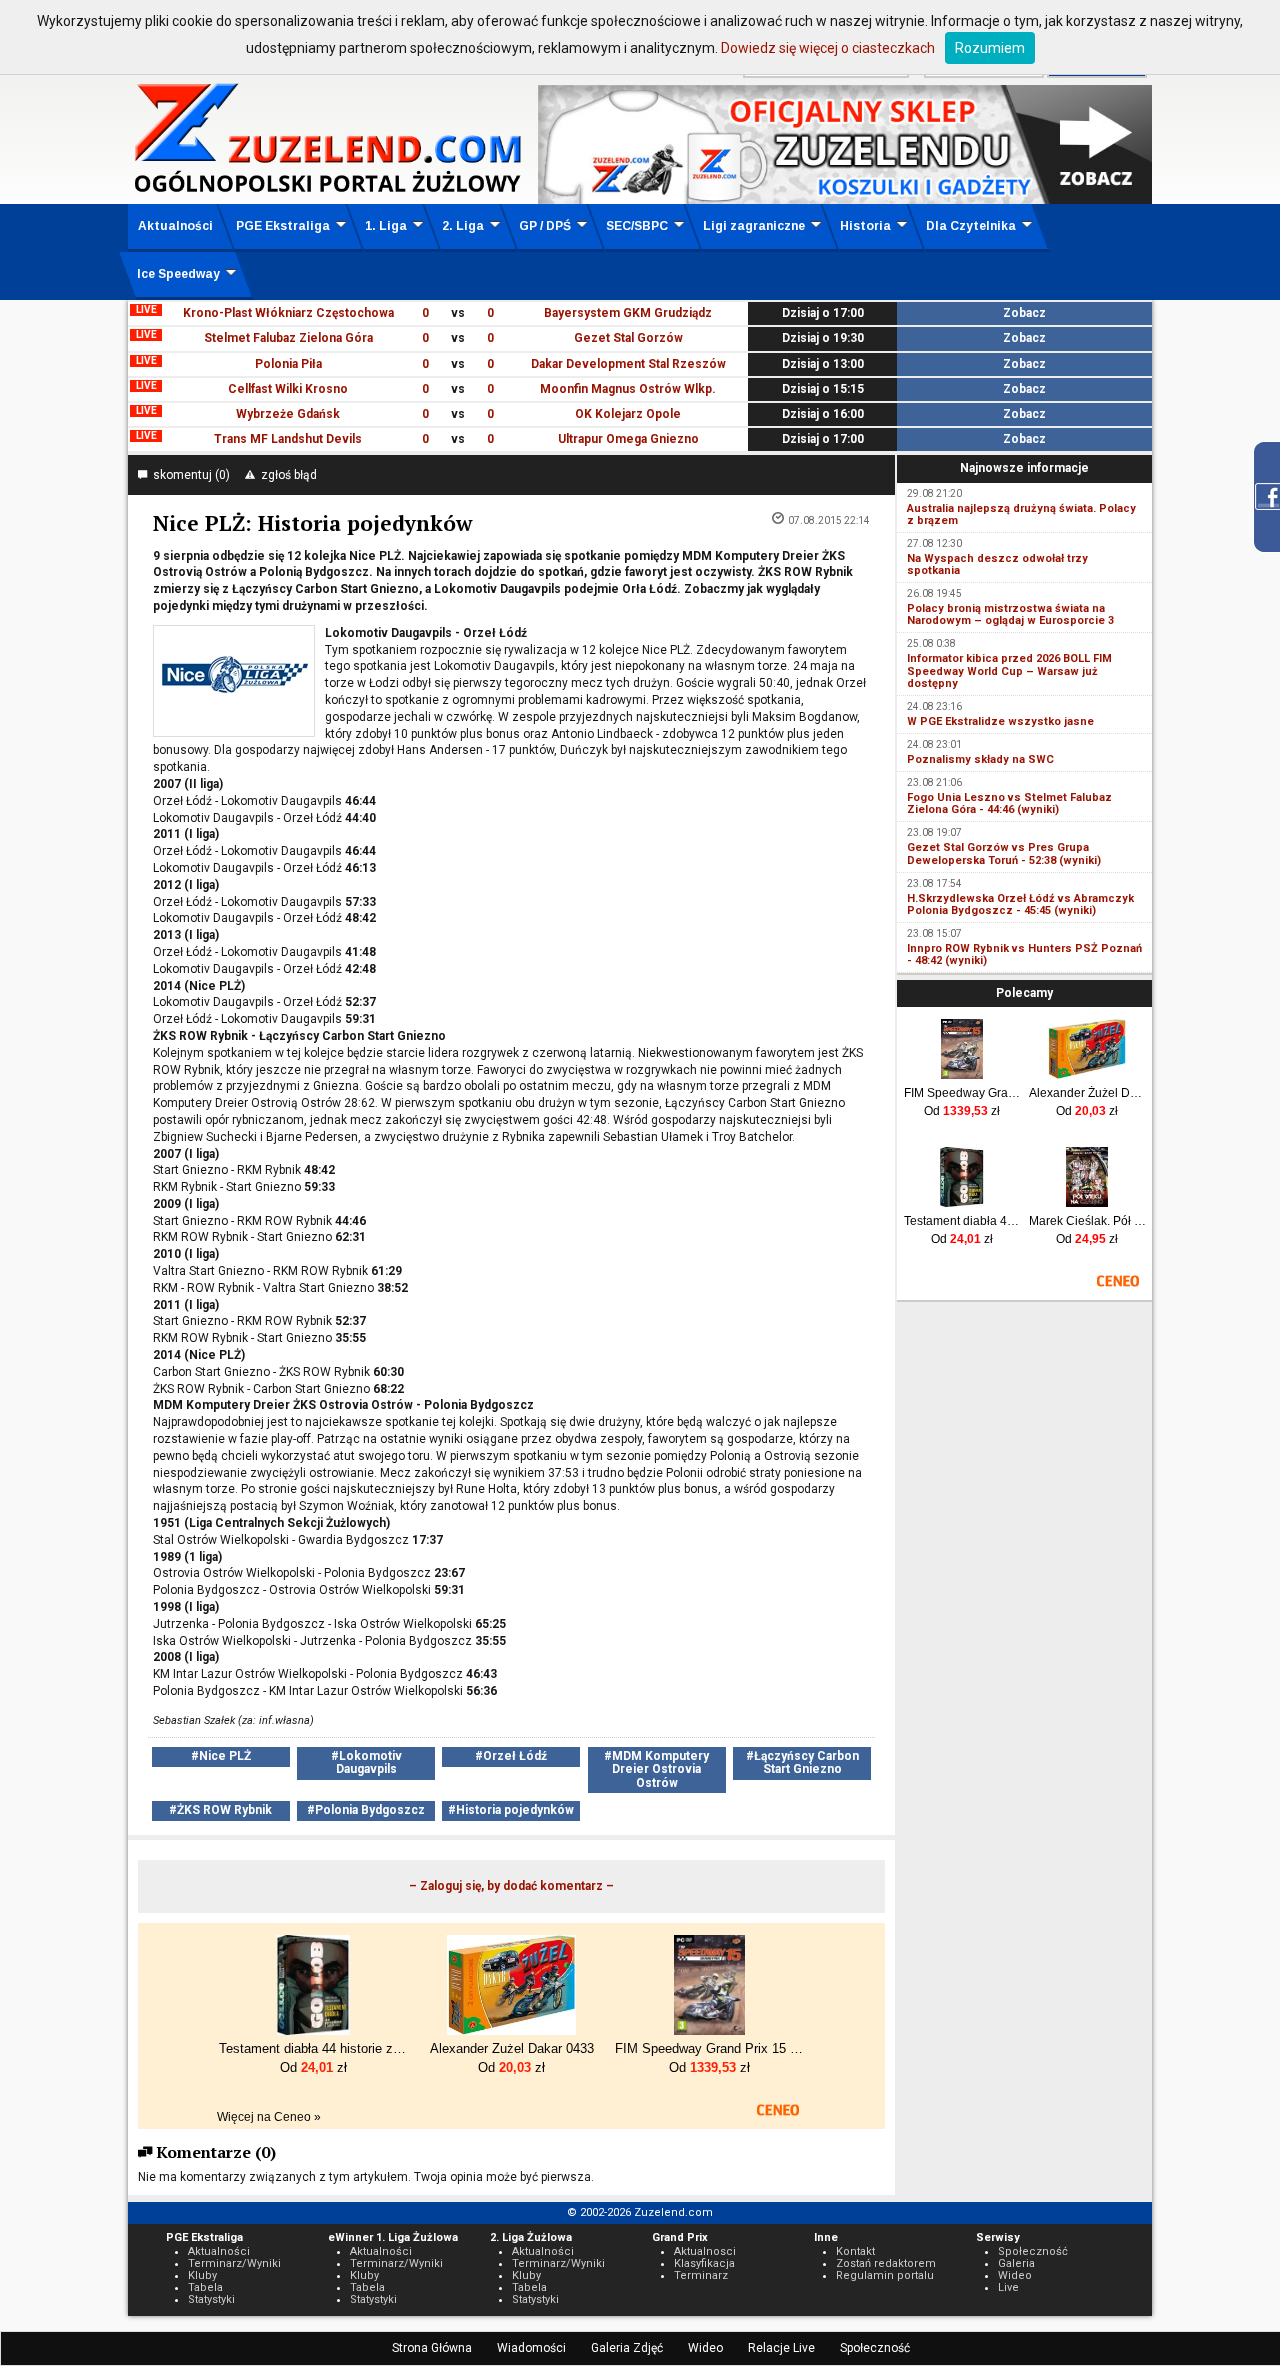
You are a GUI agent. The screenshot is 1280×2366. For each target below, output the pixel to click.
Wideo (705, 2348)
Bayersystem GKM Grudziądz (628, 313)
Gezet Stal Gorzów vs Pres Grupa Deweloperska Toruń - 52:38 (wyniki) (1004, 853)
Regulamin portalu (885, 2275)
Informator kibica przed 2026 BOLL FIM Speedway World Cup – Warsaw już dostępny (1009, 670)
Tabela (205, 2287)
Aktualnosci (705, 2251)
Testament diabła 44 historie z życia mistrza (962, 1221)
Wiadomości (531, 2348)
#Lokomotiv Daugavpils (366, 1762)
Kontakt (855, 2251)
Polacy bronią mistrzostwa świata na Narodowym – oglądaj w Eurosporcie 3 (1010, 614)
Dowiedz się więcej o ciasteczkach (828, 48)
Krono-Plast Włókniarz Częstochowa (288, 313)
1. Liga (386, 226)
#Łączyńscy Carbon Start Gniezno (802, 1762)
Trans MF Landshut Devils (288, 439)
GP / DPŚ (545, 226)
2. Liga (463, 226)
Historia (865, 226)
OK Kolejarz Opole (628, 414)
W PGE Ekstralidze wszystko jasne (1000, 721)
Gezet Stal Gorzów (628, 338)
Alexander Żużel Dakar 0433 (1087, 1093)
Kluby (202, 2275)
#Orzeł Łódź (511, 1756)
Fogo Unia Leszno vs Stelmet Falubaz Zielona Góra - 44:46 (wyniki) (1009, 803)
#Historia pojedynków (511, 1810)
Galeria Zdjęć (627, 2348)
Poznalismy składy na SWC (980, 759)
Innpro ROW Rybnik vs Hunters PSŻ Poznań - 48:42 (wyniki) (1024, 954)
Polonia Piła (288, 364)
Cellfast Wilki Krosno (288, 389)
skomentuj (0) (188, 475)
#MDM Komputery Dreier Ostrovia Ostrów (656, 1769)
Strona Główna (432, 2348)
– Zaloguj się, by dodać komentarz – (511, 1886)
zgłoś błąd (286, 475)
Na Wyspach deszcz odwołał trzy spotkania (997, 564)
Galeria (1016, 2263)
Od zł (962, 1111)
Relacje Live (781, 2348)
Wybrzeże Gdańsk (288, 414)
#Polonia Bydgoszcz (366, 1810)
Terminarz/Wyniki (234, 2263)
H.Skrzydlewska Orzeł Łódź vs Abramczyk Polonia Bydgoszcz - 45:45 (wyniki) (1020, 904)
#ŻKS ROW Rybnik (220, 1810)
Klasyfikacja (704, 2263)
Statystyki (211, 2299)
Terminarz (701, 2275)
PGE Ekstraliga (283, 226)
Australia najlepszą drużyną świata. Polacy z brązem (1021, 514)
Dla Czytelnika (971, 226)
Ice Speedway (178, 274)
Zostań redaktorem (886, 2263)
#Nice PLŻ (221, 1756)
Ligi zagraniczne (754, 226)
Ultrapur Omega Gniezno (628, 439)
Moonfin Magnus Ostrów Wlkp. (628, 389)
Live (1008, 2287)
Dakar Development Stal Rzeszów (628, 364)
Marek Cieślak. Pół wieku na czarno (1087, 1221)
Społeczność (875, 2348)
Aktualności (175, 226)
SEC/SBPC (637, 226)
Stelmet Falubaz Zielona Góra (288, 338)
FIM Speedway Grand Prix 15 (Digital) (962, 1093)
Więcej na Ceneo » (269, 2117)
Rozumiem (990, 48)
